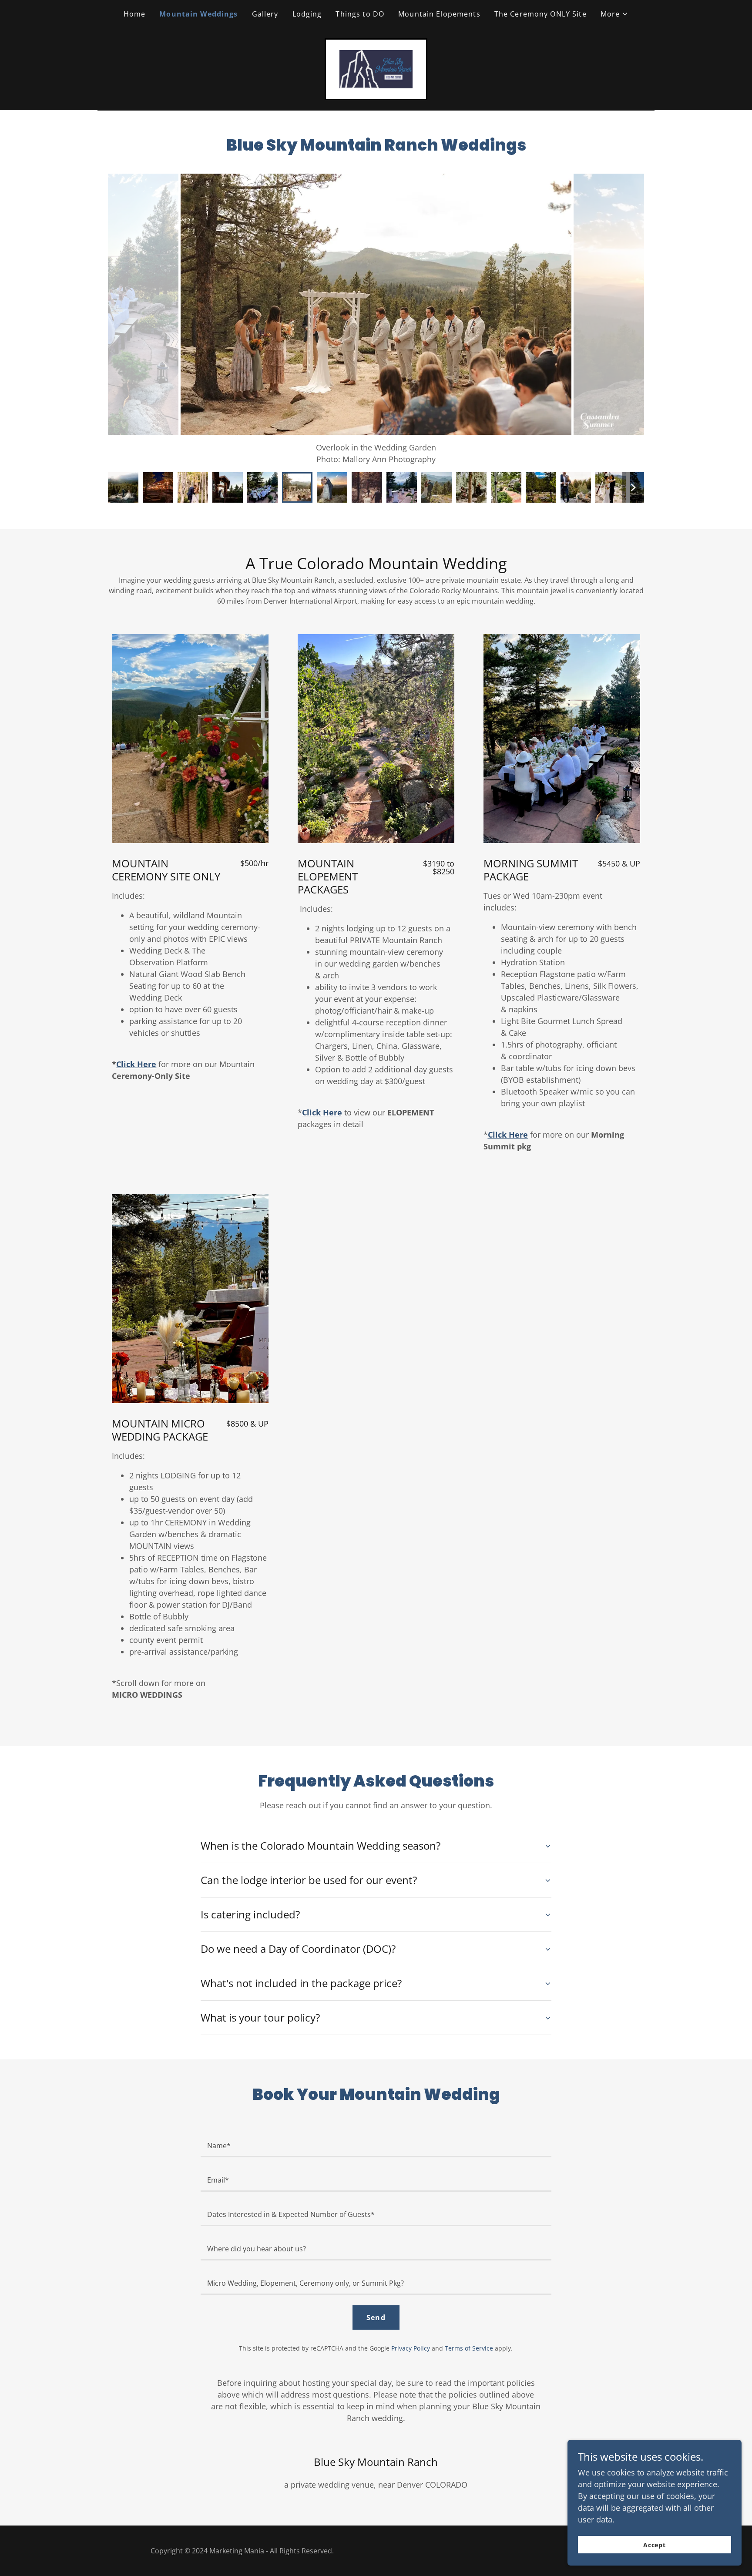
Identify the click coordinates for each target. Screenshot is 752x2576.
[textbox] (376, 2145)
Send (376, 2317)
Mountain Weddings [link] (198, 14)
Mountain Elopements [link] (439, 14)
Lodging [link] (307, 14)
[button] (615, 14)
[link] (376, 68)
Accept (655, 2545)
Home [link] (135, 14)
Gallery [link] (265, 14)
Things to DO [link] (360, 14)
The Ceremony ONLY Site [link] (540, 14)
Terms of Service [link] (469, 2348)
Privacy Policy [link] (411, 2348)
